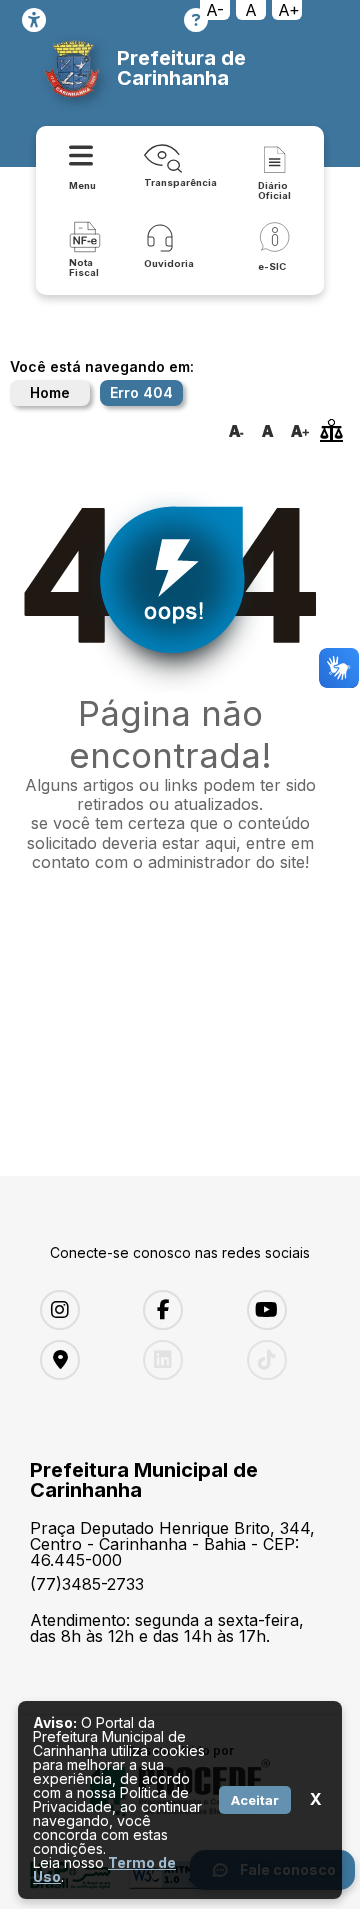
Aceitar (255, 1800)
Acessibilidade (34, 20)
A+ (289, 10)
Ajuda (196, 20)
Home (50, 392)
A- (215, 10)
